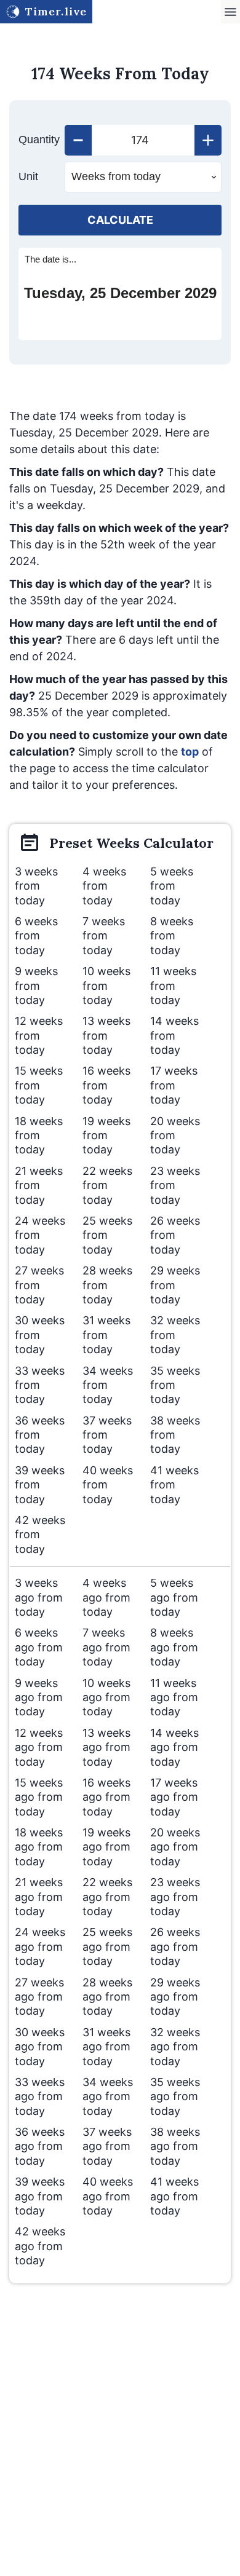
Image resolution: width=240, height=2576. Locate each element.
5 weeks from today (172, 886)
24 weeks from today (40, 1235)
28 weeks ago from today (107, 1997)
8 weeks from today (172, 936)
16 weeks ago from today (106, 1797)
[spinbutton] (143, 140)
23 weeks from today (175, 1185)
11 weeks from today (173, 986)
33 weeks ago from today (40, 2096)
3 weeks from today (36, 886)
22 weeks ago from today (107, 1897)
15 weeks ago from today (39, 1797)
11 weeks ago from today (174, 1697)
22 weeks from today (107, 1185)
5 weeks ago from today (174, 1597)
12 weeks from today (39, 1035)
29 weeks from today (175, 1285)
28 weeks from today (107, 1285)
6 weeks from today (36, 936)
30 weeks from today (40, 1335)
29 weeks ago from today (175, 1997)
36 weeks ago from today (40, 2146)
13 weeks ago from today (106, 1747)
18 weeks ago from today (39, 1847)
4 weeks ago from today (106, 1597)
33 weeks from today (40, 1385)
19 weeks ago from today (106, 1847)
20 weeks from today (175, 1136)
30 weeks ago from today (40, 2047)
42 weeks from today (40, 1535)
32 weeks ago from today (175, 2047)
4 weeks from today (104, 886)
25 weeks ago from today (107, 1946)
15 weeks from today (39, 1085)
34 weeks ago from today (108, 2096)
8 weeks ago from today (174, 1647)
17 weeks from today (174, 1085)
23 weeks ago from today (175, 1897)
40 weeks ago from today (108, 2196)
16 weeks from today (106, 1085)
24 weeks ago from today (40, 1946)
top (190, 752)
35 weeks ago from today (175, 2096)
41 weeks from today (174, 1485)
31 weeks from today (106, 1335)
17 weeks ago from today (174, 1797)
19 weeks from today (106, 1136)
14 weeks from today (174, 1035)
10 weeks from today (106, 986)
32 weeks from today (175, 1335)
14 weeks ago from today (174, 1747)
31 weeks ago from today (106, 2047)
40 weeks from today (108, 1485)
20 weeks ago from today (175, 1847)
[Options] (230, 12)
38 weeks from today (175, 1435)
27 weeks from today (39, 1285)
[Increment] (208, 140)
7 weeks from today (104, 936)
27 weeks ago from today (39, 1997)
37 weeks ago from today (107, 2146)
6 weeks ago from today (39, 1647)
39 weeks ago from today (40, 2196)
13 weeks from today (106, 1035)
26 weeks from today (175, 1235)
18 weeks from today (39, 1136)
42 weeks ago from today (40, 2246)
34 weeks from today (108, 1385)
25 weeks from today (107, 1235)
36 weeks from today (40, 1435)
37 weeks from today (107, 1435)
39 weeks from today (40, 1485)
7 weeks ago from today (106, 1647)
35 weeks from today (175, 1385)
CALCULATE (120, 220)
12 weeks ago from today (39, 1747)
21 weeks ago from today (39, 1897)
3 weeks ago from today (39, 1597)
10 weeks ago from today (106, 1697)
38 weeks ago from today (175, 2146)
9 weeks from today (36, 986)
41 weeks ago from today (174, 2196)
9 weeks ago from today (39, 1697)
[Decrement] (78, 140)
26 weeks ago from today (175, 1946)
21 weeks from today (39, 1185)
